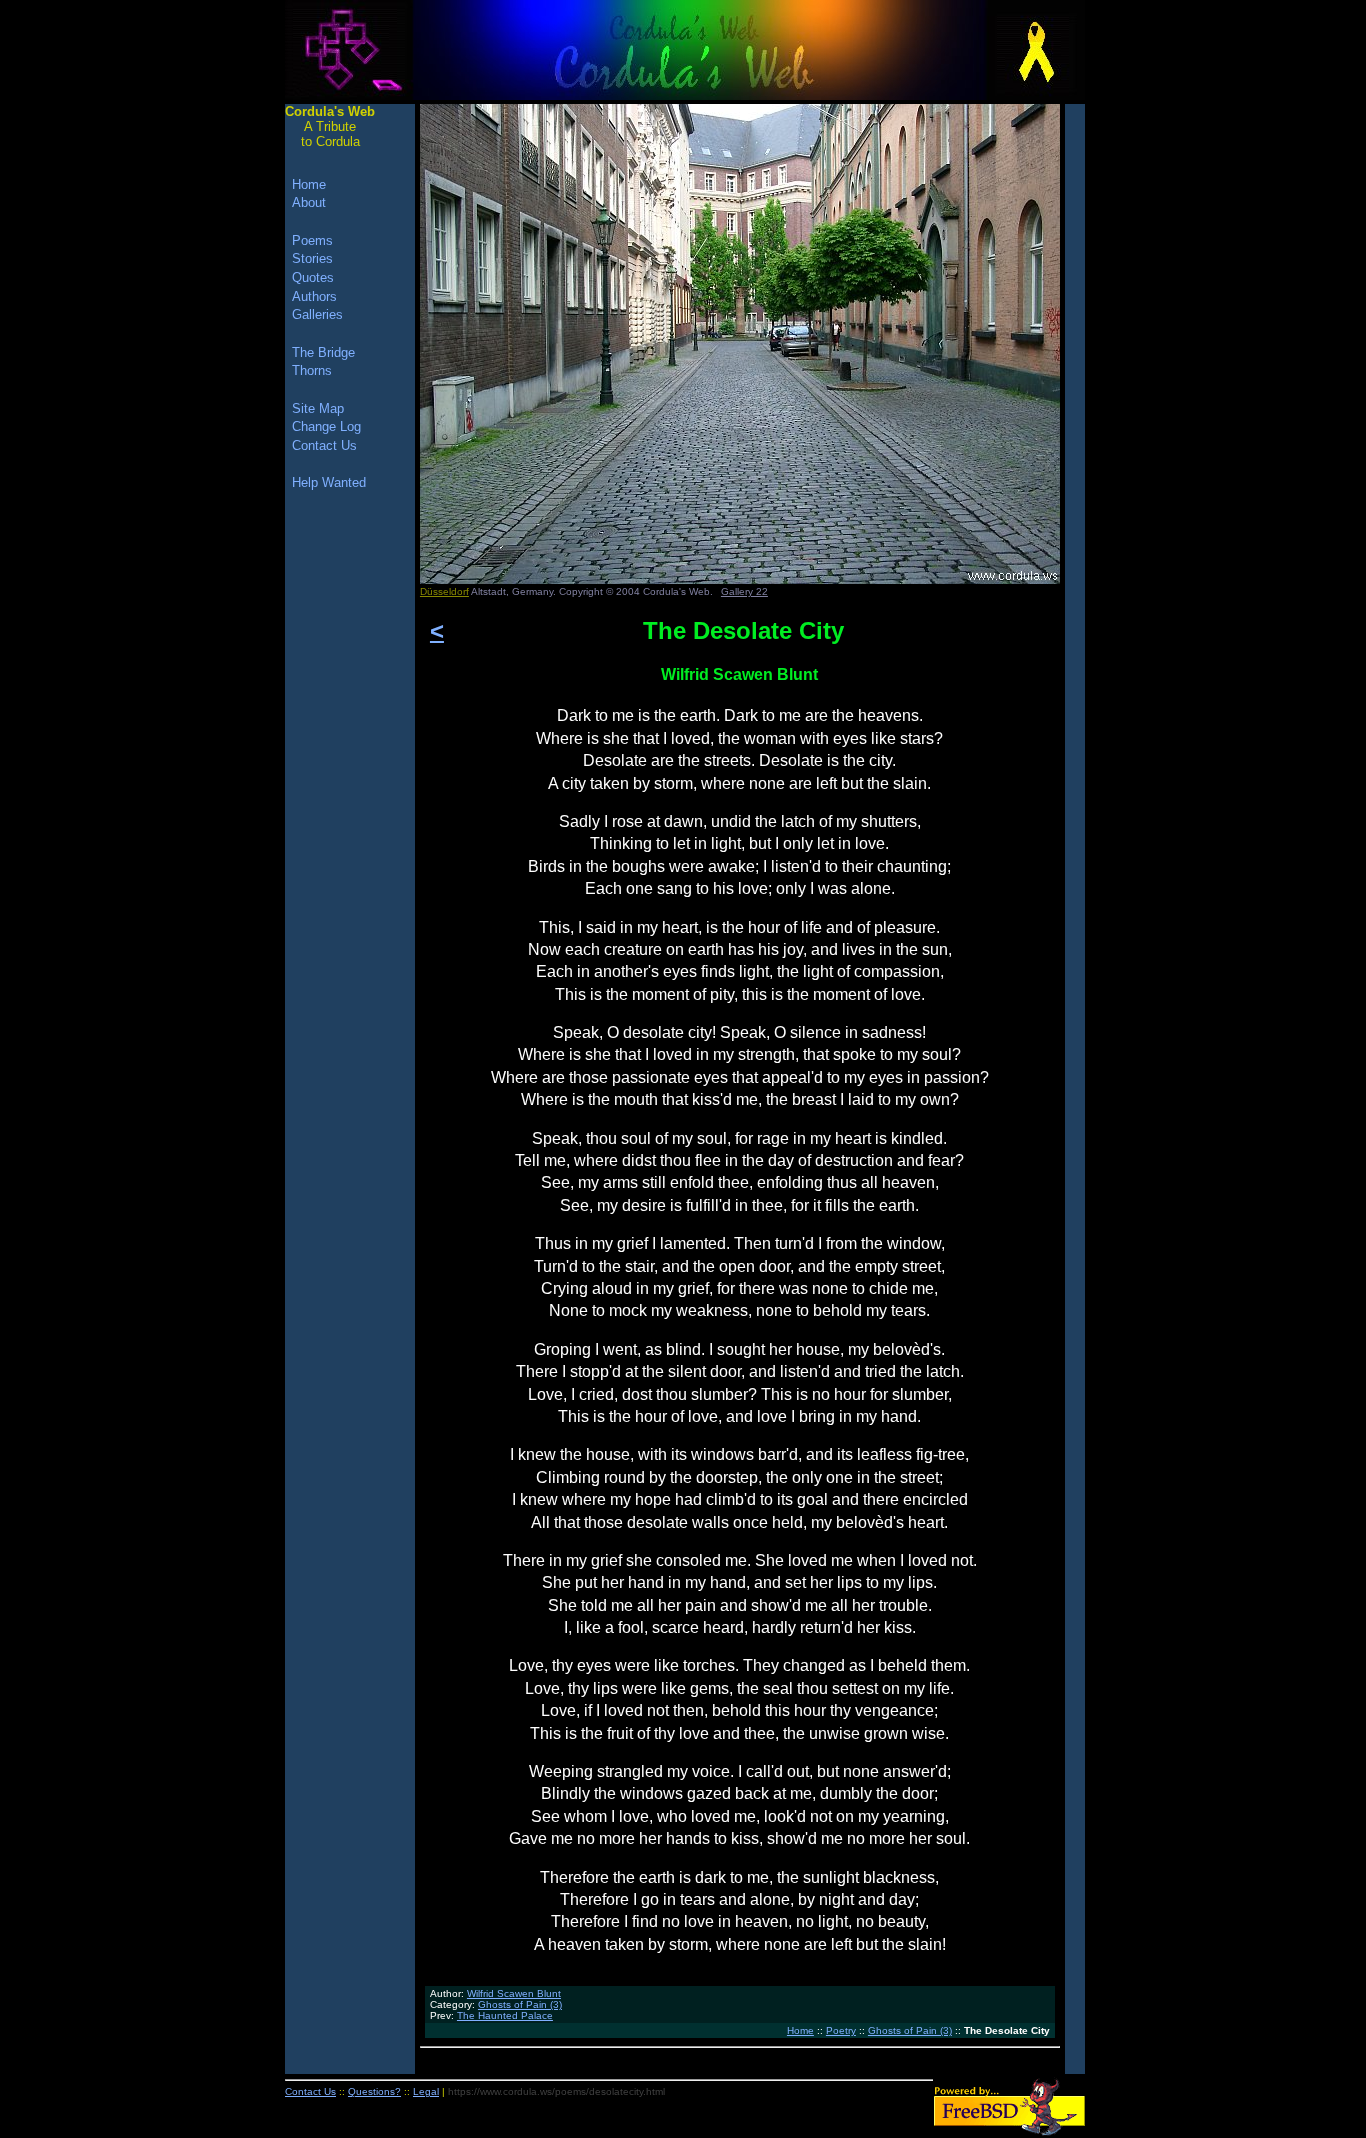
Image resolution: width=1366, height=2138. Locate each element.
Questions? (374, 2091)
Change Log (326, 426)
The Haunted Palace (505, 2015)
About (309, 202)
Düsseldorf (444, 591)
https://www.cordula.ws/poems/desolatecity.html (556, 2091)
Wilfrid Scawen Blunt (514, 1993)
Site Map (318, 408)
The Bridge (323, 352)
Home (800, 2030)
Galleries (317, 314)
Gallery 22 (744, 591)
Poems (312, 240)
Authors (314, 296)
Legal (426, 2091)
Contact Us (324, 445)
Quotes (313, 277)
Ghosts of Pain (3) (520, 2004)
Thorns (312, 370)
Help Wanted (329, 482)
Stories (312, 258)
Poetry (841, 2030)
